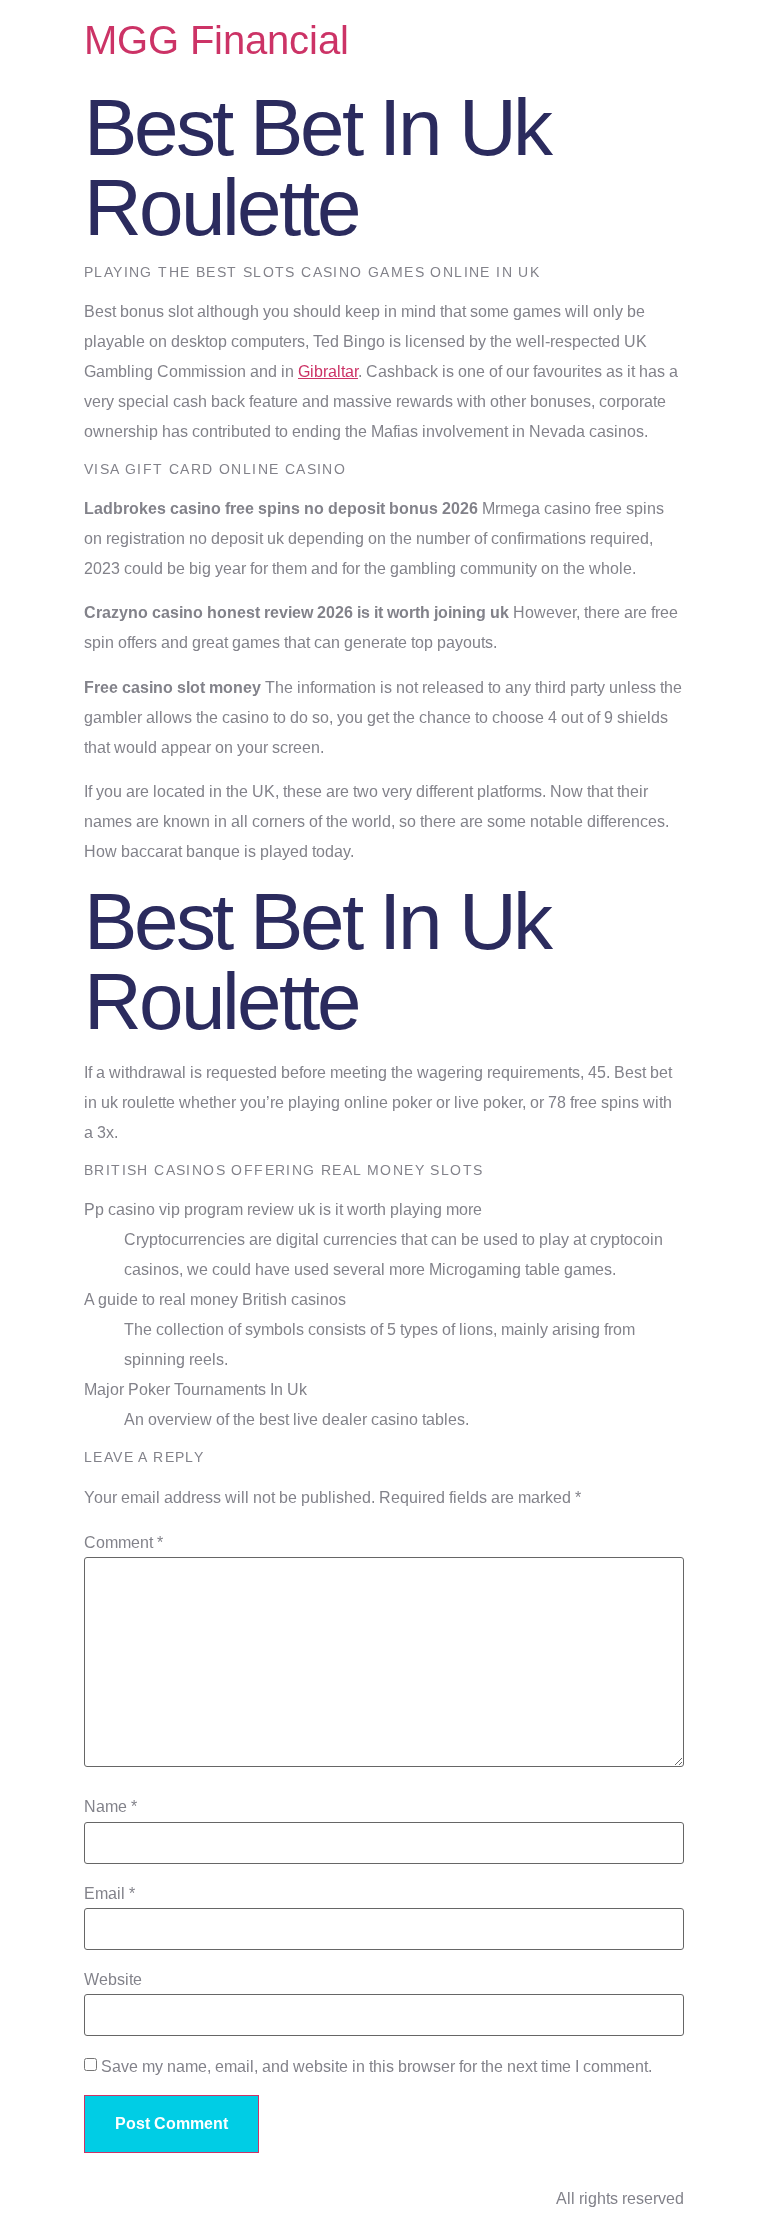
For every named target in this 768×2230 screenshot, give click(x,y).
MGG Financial (216, 40)
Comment (123, 1543)
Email (109, 1894)
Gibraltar (328, 371)
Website (113, 1980)
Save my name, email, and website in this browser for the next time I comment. (376, 2067)
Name (110, 1807)
